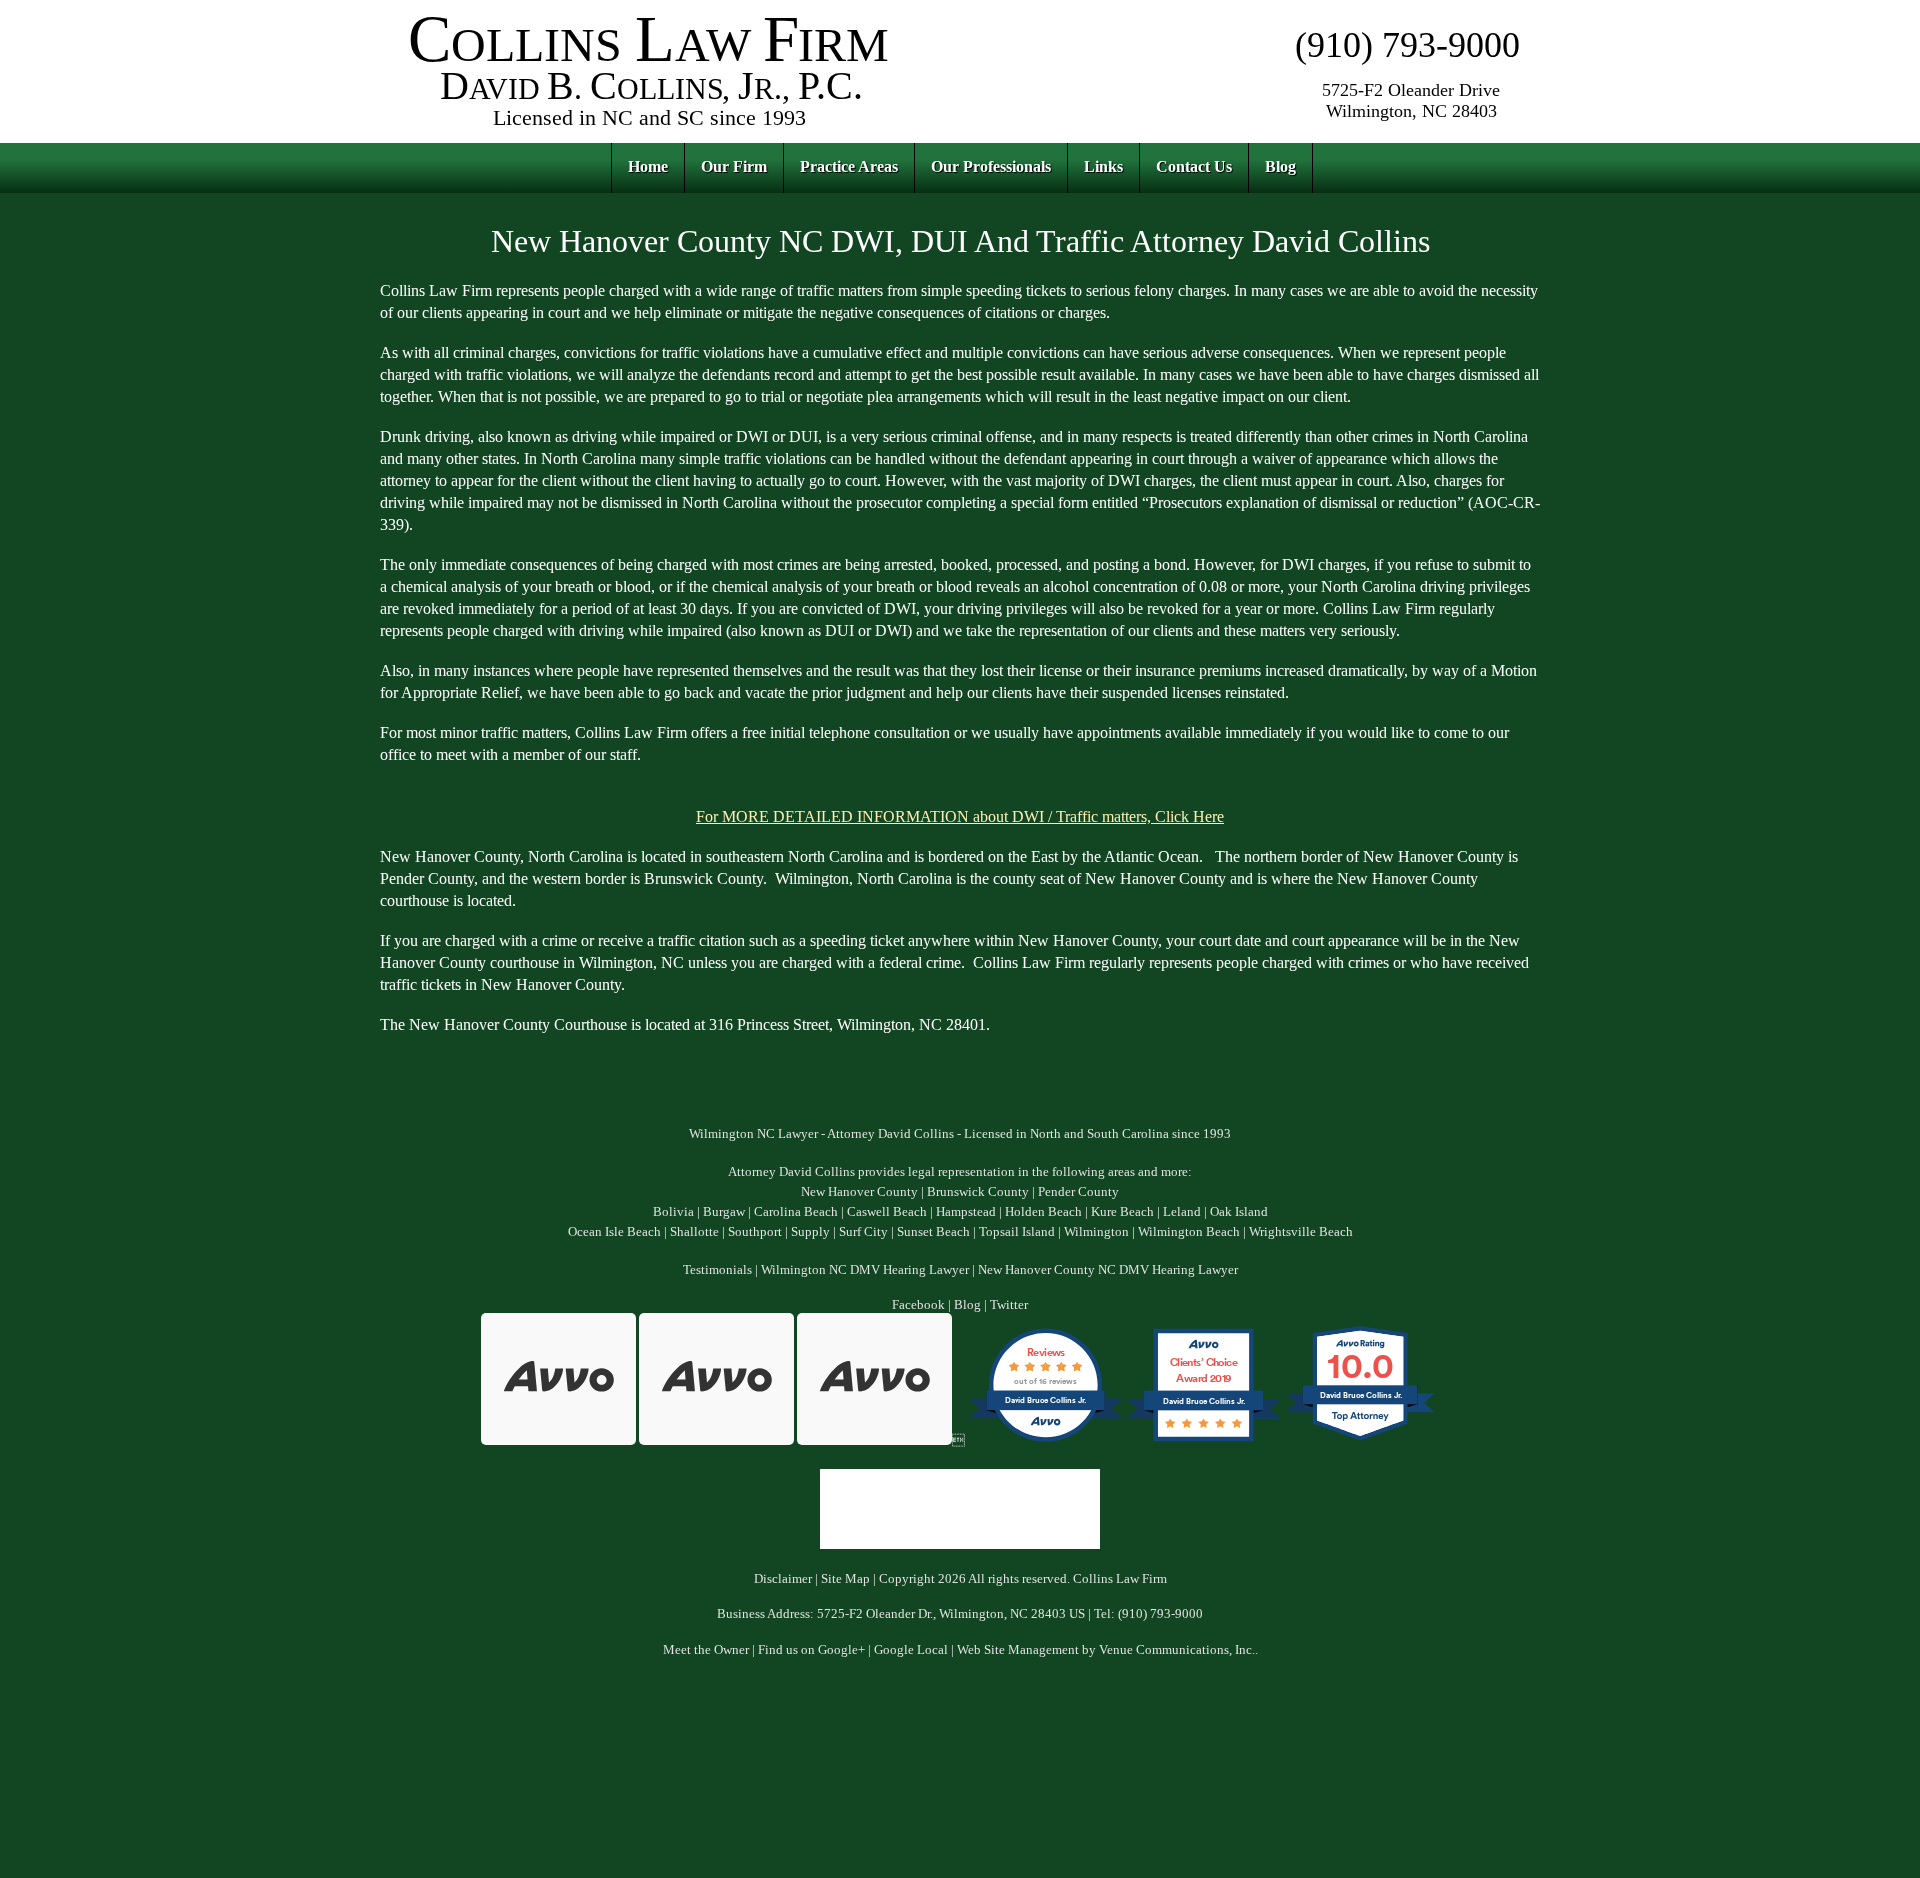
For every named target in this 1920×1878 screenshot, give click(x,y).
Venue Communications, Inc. (1177, 1650)
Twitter (1009, 1305)
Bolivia (673, 1212)
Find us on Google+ (811, 1650)
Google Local (911, 1650)
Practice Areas (849, 166)
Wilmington (1096, 1232)
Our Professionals (991, 166)
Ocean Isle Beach (614, 1232)
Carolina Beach (796, 1212)
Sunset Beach (933, 1232)
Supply (810, 1232)
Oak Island (1239, 1212)
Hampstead (966, 1212)
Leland (1182, 1212)
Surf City (863, 1232)
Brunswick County (978, 1192)
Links (1103, 166)
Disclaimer (783, 1579)
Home (648, 166)
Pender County (1078, 1192)
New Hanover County (859, 1192)
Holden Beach (1043, 1212)
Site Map (845, 1579)
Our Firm (734, 166)
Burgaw (724, 1212)
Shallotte (694, 1232)
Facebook (918, 1305)
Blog (1280, 166)
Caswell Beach (887, 1212)
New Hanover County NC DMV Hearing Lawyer (1108, 1270)
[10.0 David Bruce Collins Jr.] (1361, 1441)
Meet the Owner (706, 1650)
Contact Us (1194, 166)
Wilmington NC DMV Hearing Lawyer (865, 1270)
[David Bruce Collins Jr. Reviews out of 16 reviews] (1045, 1441)
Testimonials (717, 1270)
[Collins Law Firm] (650, 129)
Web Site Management (1018, 1650)
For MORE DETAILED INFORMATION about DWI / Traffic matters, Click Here (960, 816)
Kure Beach (1122, 1212)
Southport (755, 1232)
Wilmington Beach (1189, 1232)
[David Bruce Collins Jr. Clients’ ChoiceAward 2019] (1203, 1441)
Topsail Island (1017, 1232)
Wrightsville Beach (1301, 1232)
